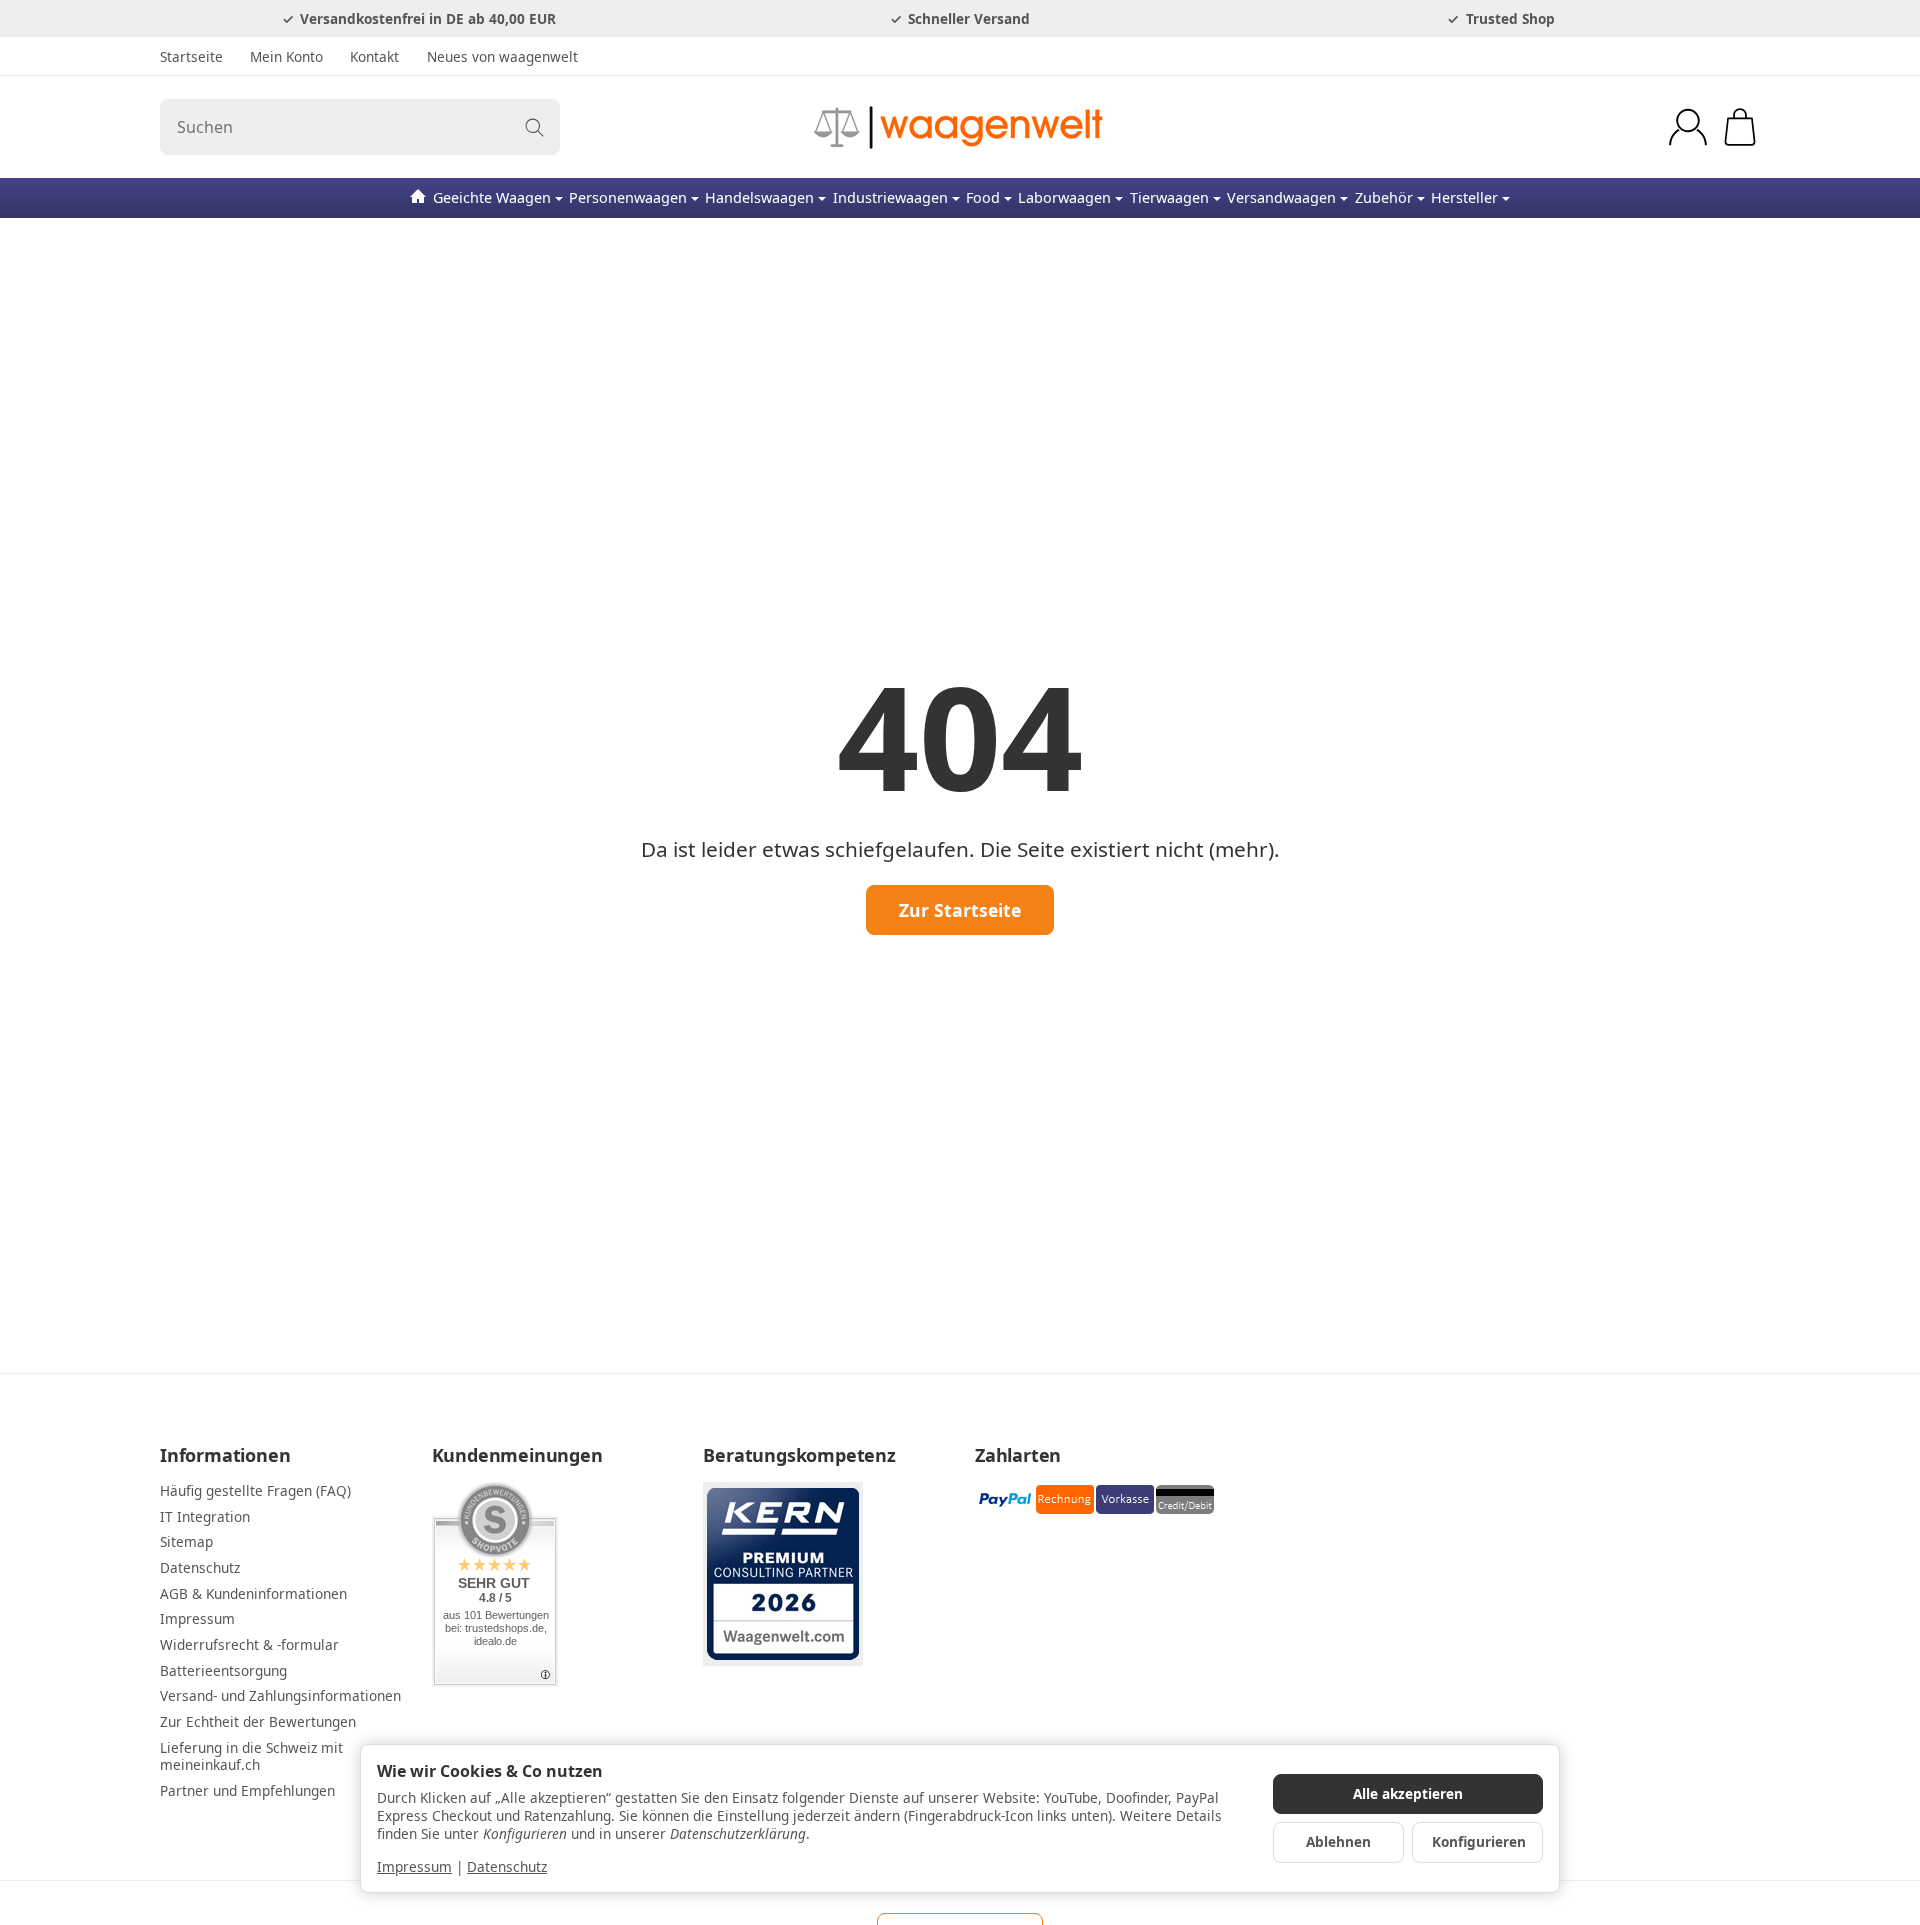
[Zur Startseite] (960, 127)
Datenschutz (507, 1866)
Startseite (191, 56)
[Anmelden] (1688, 127)
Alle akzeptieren (1408, 1793)
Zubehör (1384, 197)
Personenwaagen (628, 197)
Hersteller (1464, 197)
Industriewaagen (890, 197)
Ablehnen (1338, 1841)
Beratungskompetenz (799, 1456)
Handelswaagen (759, 197)
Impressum (414, 1866)
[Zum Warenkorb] (1740, 127)
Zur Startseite (960, 910)
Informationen (225, 1456)
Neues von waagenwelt (502, 56)
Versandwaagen (1281, 197)
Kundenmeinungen (517, 1456)
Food (983, 197)
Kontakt (374, 56)
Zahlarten (1018, 1456)
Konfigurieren (1479, 1841)
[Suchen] (534, 127)
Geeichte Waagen (492, 197)
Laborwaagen (1064, 197)
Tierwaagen (1169, 197)
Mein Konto (286, 56)
